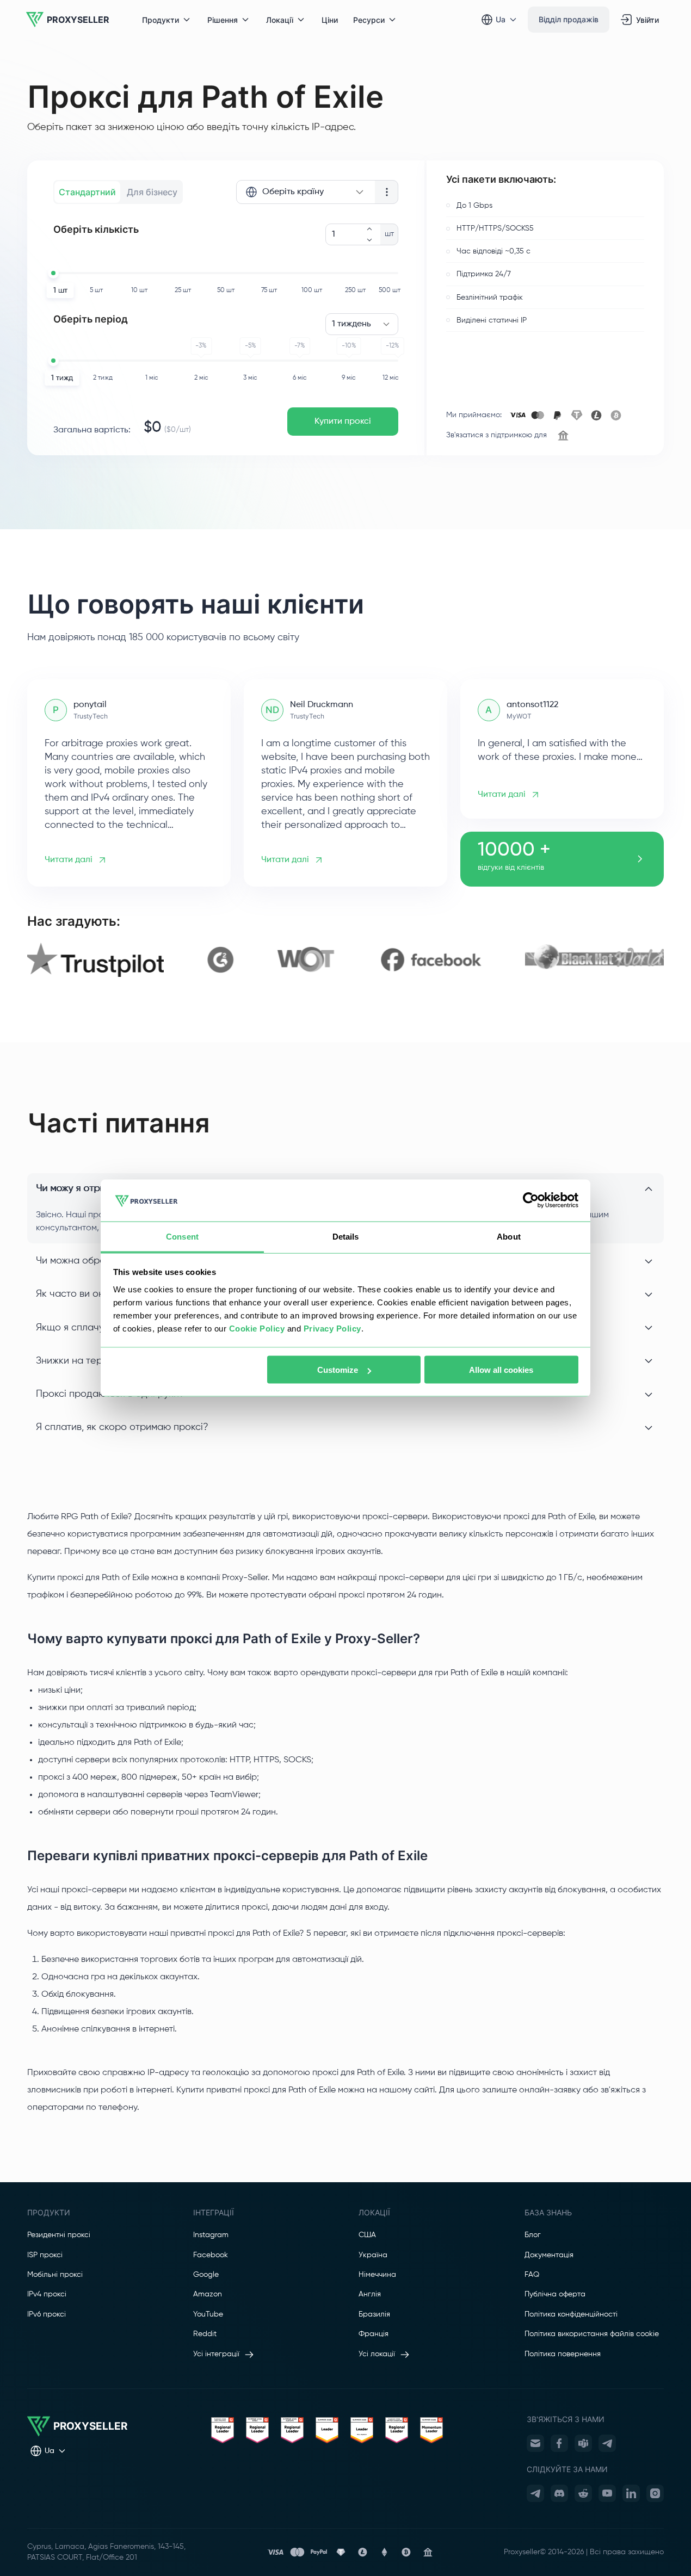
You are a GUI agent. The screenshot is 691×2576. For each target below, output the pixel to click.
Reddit (205, 2334)
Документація (549, 2255)
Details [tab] (346, 1236)
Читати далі (69, 860)
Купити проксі (343, 422)
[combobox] (306, 192)
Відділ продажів (569, 19)
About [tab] (509, 1236)
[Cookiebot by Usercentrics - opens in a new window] (531, 1200)
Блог (533, 2235)
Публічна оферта (555, 2294)
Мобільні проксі (55, 2275)
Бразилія (374, 2314)
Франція (374, 2334)
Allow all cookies (501, 1370)
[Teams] (583, 2443)
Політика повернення (563, 2354)
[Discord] (559, 2493)
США (367, 2235)
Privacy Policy (332, 1328)
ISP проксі (45, 2255)
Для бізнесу (152, 192)
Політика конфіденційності (571, 2314)
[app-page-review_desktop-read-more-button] (640, 859)
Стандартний (87, 192)
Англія (370, 2294)
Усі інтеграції (216, 2354)
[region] (346, 960)
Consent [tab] (182, 1236)
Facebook (211, 2255)
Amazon (208, 2294)
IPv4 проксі (47, 2294)
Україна (373, 2255)
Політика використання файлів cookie (592, 2334)
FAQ (532, 2275)
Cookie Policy (257, 1328)
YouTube (208, 2314)
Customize (338, 1370)
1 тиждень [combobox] (351, 324)
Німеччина (377, 2275)
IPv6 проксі (47, 2314)
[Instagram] (655, 2493)
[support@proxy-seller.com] (535, 2443)
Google (206, 2275)
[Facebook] (559, 2443)
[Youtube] (607, 2493)
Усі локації (377, 2354)
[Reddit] (583, 2493)
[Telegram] (607, 2443)
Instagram (211, 2235)
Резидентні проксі (59, 2235)
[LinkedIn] (631, 2493)
